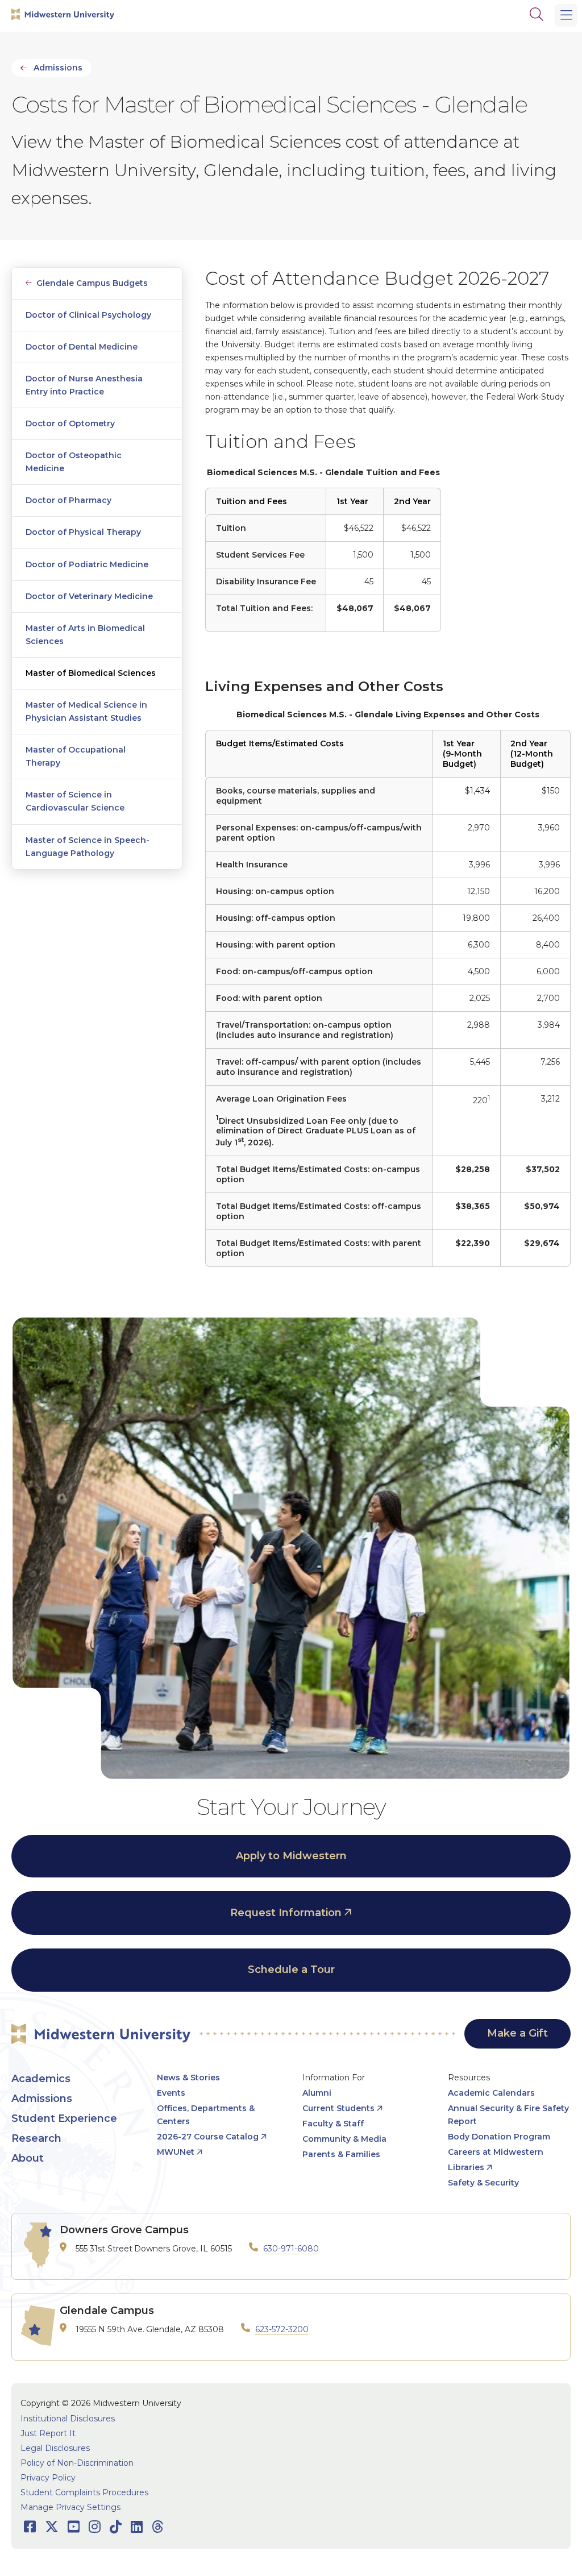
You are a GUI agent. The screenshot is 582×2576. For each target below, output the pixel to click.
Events (171, 2093)
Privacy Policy (48, 2478)
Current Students (338, 2108)
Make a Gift (517, 2033)
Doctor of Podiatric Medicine (87, 564)
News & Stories (188, 2078)
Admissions (58, 68)
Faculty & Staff (333, 2124)
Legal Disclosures (55, 2448)
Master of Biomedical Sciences (91, 673)
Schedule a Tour (291, 1970)
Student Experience (64, 2118)
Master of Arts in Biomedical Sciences (85, 635)
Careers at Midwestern (496, 2152)
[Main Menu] (566, 15)
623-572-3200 (282, 2329)
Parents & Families (341, 2154)
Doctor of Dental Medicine (82, 347)
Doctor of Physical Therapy (83, 532)
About (28, 2158)
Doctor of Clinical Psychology (88, 315)
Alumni (317, 2093)
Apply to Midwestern (291, 1856)
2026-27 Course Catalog (208, 2137)
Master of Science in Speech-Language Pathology (88, 847)
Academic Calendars (491, 2093)
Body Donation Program (499, 2137)
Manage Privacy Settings (70, 2507)
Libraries (466, 2167)
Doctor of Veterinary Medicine (89, 596)
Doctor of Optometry (70, 423)
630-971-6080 (291, 2249)
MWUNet (176, 2152)
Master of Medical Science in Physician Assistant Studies (86, 711)
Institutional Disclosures (68, 2419)
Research (36, 2138)
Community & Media (344, 2139)
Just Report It (48, 2433)
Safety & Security (483, 2183)
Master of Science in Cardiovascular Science (75, 801)
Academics (41, 2079)
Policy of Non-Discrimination (77, 2463)
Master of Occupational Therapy (76, 756)
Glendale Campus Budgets (92, 283)
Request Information (286, 1913)
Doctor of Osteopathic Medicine (74, 462)
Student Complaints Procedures (84, 2492)
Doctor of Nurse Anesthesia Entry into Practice (84, 385)
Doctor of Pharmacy (68, 500)
